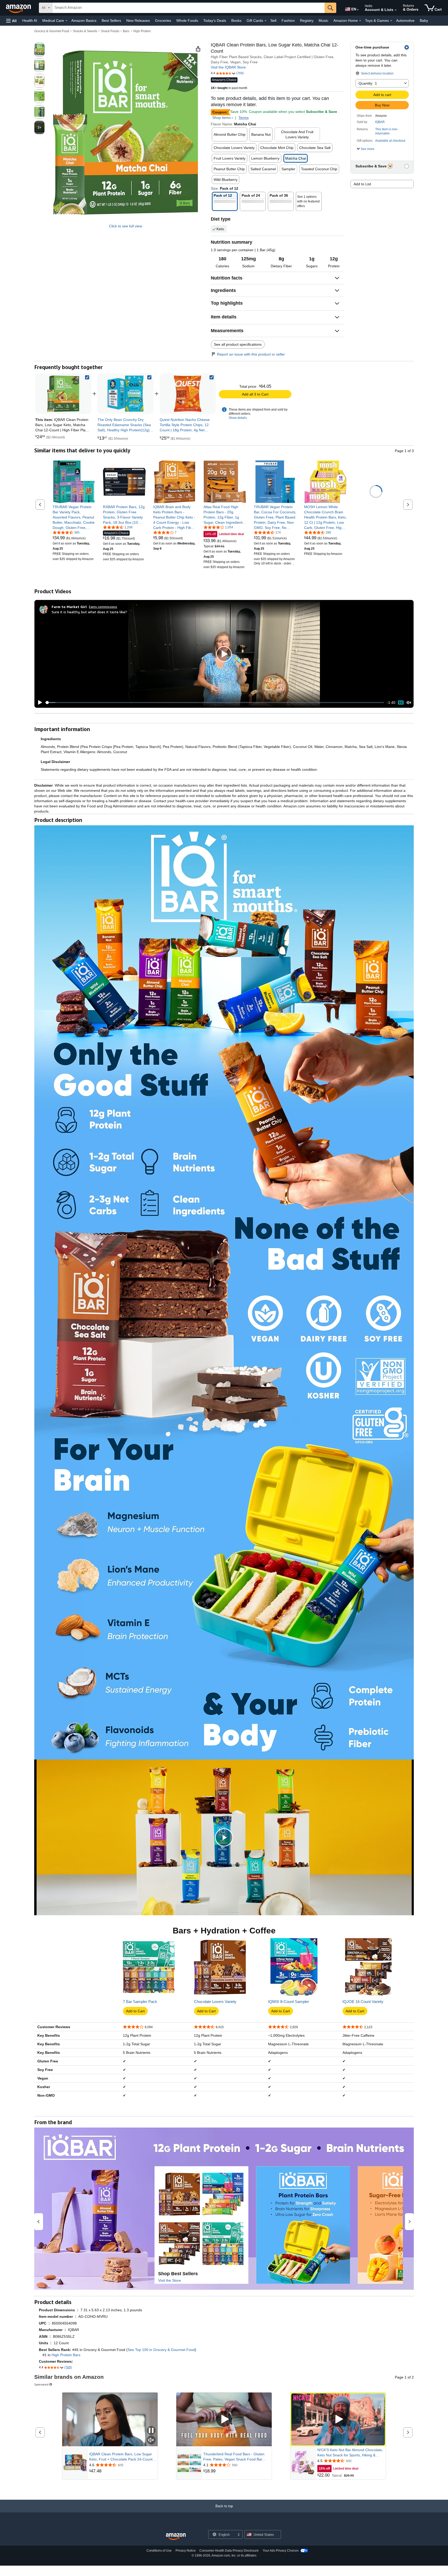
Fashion (288, 21)
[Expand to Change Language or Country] (358, 10)
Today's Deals (215, 21)
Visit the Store (170, 2280)
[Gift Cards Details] (265, 21)
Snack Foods (110, 31)
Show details (238, 418)
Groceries (163, 21)
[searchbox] (188, 8)
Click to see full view (126, 226)
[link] (125, 394)
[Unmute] (409, 703)
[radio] (39, 50)
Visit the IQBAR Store (228, 67)
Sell (273, 21)
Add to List (362, 184)
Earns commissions (103, 607)
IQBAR (380, 122)
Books (236, 21)
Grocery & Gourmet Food (52, 31)
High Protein (142, 31)
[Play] (39, 703)
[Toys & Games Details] (391, 21)
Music (323, 21)
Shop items (222, 118)
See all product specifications (238, 344)
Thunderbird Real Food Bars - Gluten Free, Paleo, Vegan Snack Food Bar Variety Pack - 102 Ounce (234, 2457)
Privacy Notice (186, 2551)
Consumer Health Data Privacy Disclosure (229, 2551)
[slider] (215, 703)
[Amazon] (19, 8)
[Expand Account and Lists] (396, 10)
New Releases (138, 21)
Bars (126, 31)
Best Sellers (111, 21)
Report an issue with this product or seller (251, 354)
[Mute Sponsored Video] (151, 2440)
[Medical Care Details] (66, 21)
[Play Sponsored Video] (224, 2419)
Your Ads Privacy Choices (281, 2551)
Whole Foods (187, 21)
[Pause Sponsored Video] (151, 2431)
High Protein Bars (66, 2355)
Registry (307, 21)
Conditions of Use (159, 2551)
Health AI (30, 21)
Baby (424, 21)
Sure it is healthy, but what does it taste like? (89, 612)
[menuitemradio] (401, 702)
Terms (244, 118)
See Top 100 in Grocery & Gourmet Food (161, 2350)
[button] (11, 21)
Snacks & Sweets (85, 31)
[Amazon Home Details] (360, 21)
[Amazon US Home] (176, 2537)
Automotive (405, 21)
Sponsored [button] (41, 2384)
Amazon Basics (84, 21)
